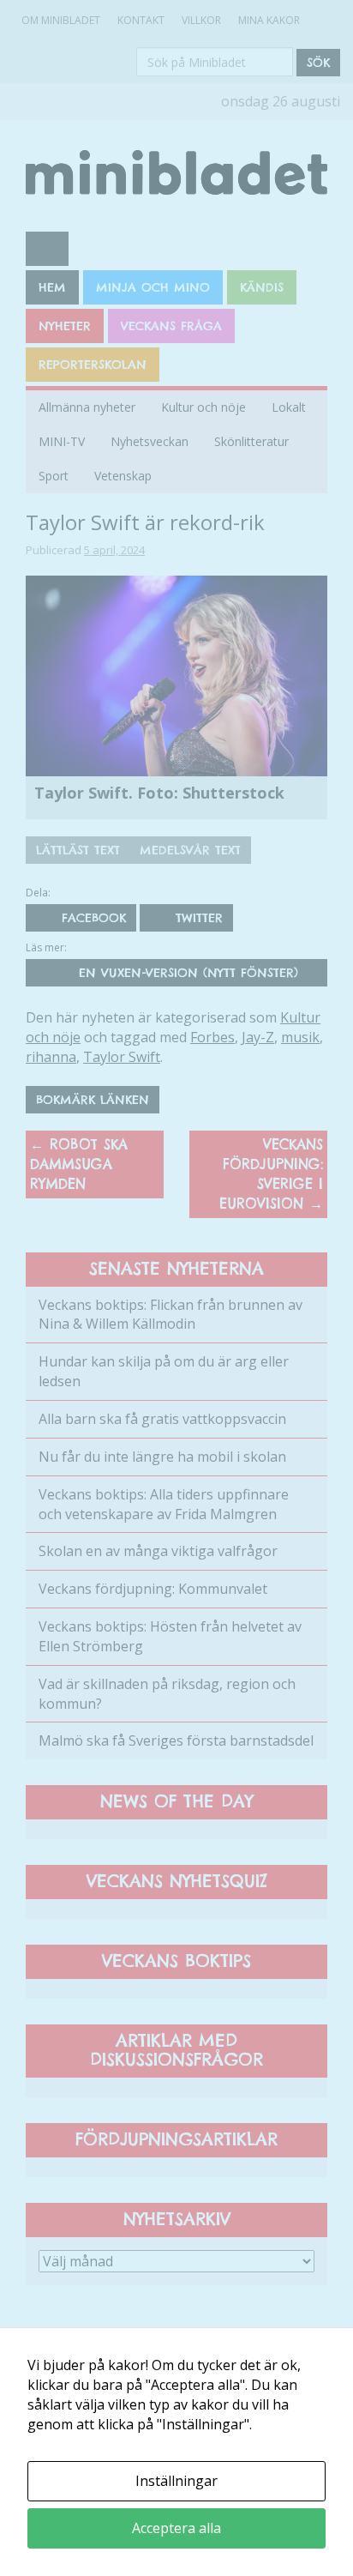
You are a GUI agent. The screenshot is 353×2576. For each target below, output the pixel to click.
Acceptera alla (176, 2528)
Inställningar (176, 2481)
